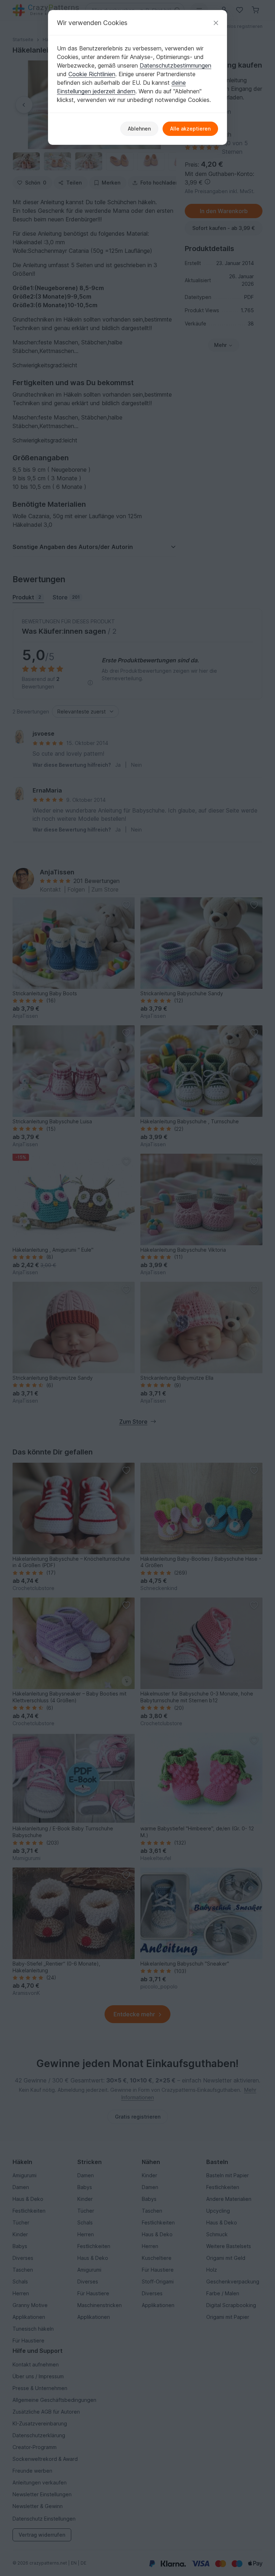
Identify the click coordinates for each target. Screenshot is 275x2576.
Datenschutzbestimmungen (175, 65)
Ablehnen (139, 129)
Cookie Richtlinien (92, 74)
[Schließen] (216, 23)
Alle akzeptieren (190, 129)
